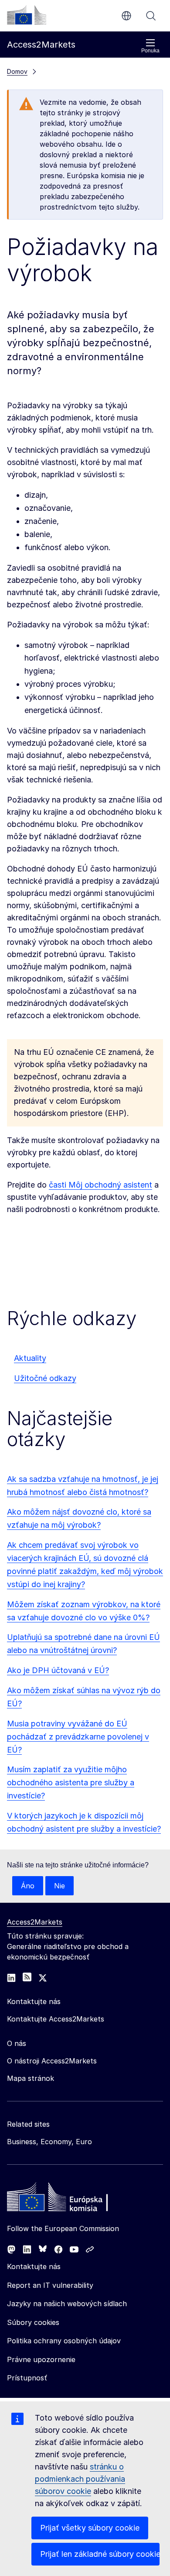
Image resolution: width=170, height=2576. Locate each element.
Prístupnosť (27, 2378)
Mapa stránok (31, 2078)
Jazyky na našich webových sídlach (67, 2304)
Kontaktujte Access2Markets (56, 2019)
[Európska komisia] (27, 15)
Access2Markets (35, 1922)
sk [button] (126, 16)
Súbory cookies (33, 2322)
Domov (17, 71)
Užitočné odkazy (45, 1378)
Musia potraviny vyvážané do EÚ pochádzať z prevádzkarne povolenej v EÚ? (78, 1737)
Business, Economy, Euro (49, 2142)
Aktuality (30, 1358)
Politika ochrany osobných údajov (64, 2341)
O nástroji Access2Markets (52, 2061)
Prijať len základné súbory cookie (100, 2554)
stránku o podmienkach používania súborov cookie (80, 2479)
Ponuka (150, 51)
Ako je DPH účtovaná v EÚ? (58, 1670)
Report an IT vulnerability (50, 2285)
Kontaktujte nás (34, 2266)
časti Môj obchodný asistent (100, 1185)
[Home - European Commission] (70, 2199)
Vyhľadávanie (151, 16)
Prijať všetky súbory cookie (90, 2528)
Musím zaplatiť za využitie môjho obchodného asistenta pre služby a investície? (71, 1782)
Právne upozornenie (41, 2359)
